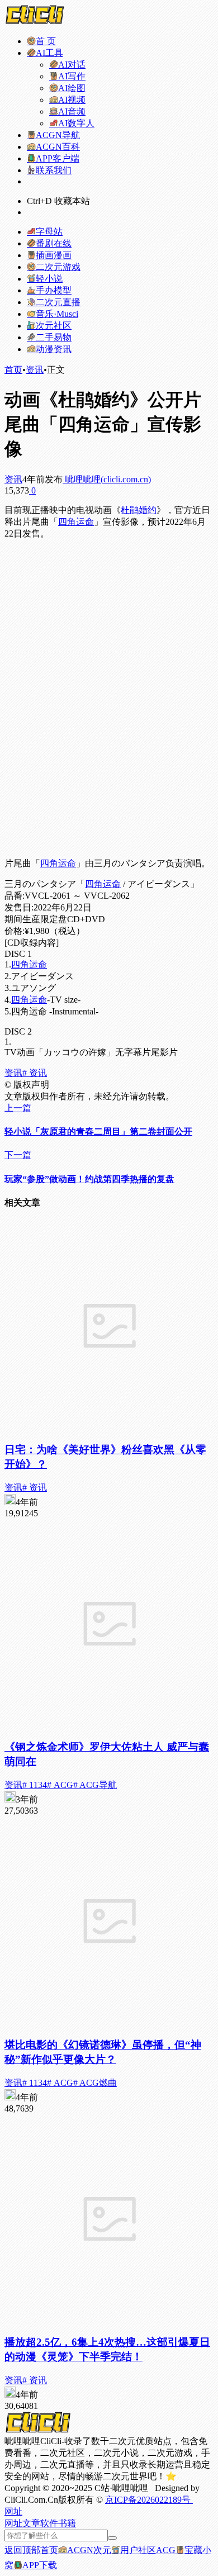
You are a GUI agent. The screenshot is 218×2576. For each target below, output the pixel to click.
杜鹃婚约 (139, 510)
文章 (31, 2523)
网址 (13, 2523)
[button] (13, 2511)
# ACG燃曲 (95, 2083)
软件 (49, 2523)
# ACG (60, 1785)
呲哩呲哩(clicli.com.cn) (107, 479)
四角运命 (76, 522)
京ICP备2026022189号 (149, 2500)
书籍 (67, 2523)
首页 (13, 370)
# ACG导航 (95, 1785)
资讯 (35, 370)
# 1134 (35, 1785)
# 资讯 (35, 1073)
